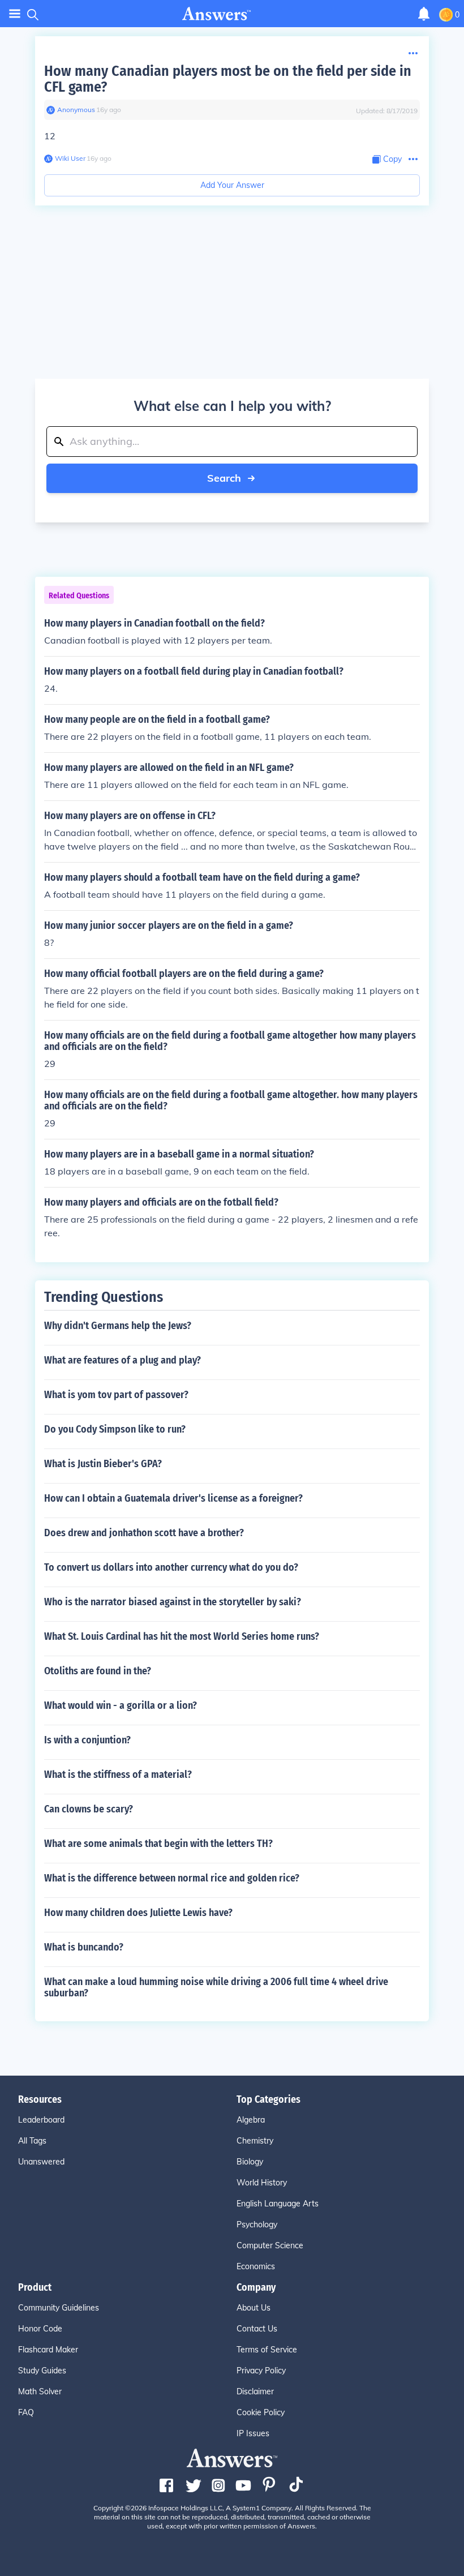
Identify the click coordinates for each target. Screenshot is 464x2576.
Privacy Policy (261, 2371)
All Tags (32, 2141)
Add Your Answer (232, 185)
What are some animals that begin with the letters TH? (158, 1844)
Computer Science (270, 2245)
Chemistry (255, 2141)
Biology (250, 2162)
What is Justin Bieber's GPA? (103, 1464)
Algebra (251, 2120)
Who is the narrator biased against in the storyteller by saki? (173, 1602)
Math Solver (40, 2391)
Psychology (257, 2224)
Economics (256, 2266)
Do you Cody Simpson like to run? (115, 1429)
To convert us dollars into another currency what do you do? (171, 1567)
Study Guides (42, 2371)
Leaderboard (41, 2120)
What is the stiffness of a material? (118, 1775)
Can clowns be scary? (89, 1809)
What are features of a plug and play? (123, 1360)
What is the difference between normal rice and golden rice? (172, 1878)
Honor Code (40, 2329)
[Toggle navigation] (15, 14)
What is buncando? (84, 1947)
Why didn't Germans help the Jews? (118, 1326)
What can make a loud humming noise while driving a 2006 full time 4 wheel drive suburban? (216, 1987)
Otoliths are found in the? (98, 1671)
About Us (254, 2308)
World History (262, 2183)
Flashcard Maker (48, 2350)
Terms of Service (267, 2350)
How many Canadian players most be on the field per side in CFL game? (228, 79)
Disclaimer (255, 2391)
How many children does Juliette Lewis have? (138, 1913)
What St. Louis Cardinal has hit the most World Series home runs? (182, 1636)
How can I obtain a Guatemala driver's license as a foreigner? (173, 1498)
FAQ (26, 2412)
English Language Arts (278, 2204)
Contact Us (257, 2329)
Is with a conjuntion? (87, 1740)
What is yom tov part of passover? (116, 1395)
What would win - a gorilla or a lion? (121, 1705)
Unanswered (41, 2162)
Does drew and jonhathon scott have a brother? (144, 1533)
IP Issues (253, 2433)
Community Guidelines (59, 2308)
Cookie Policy (261, 2412)
